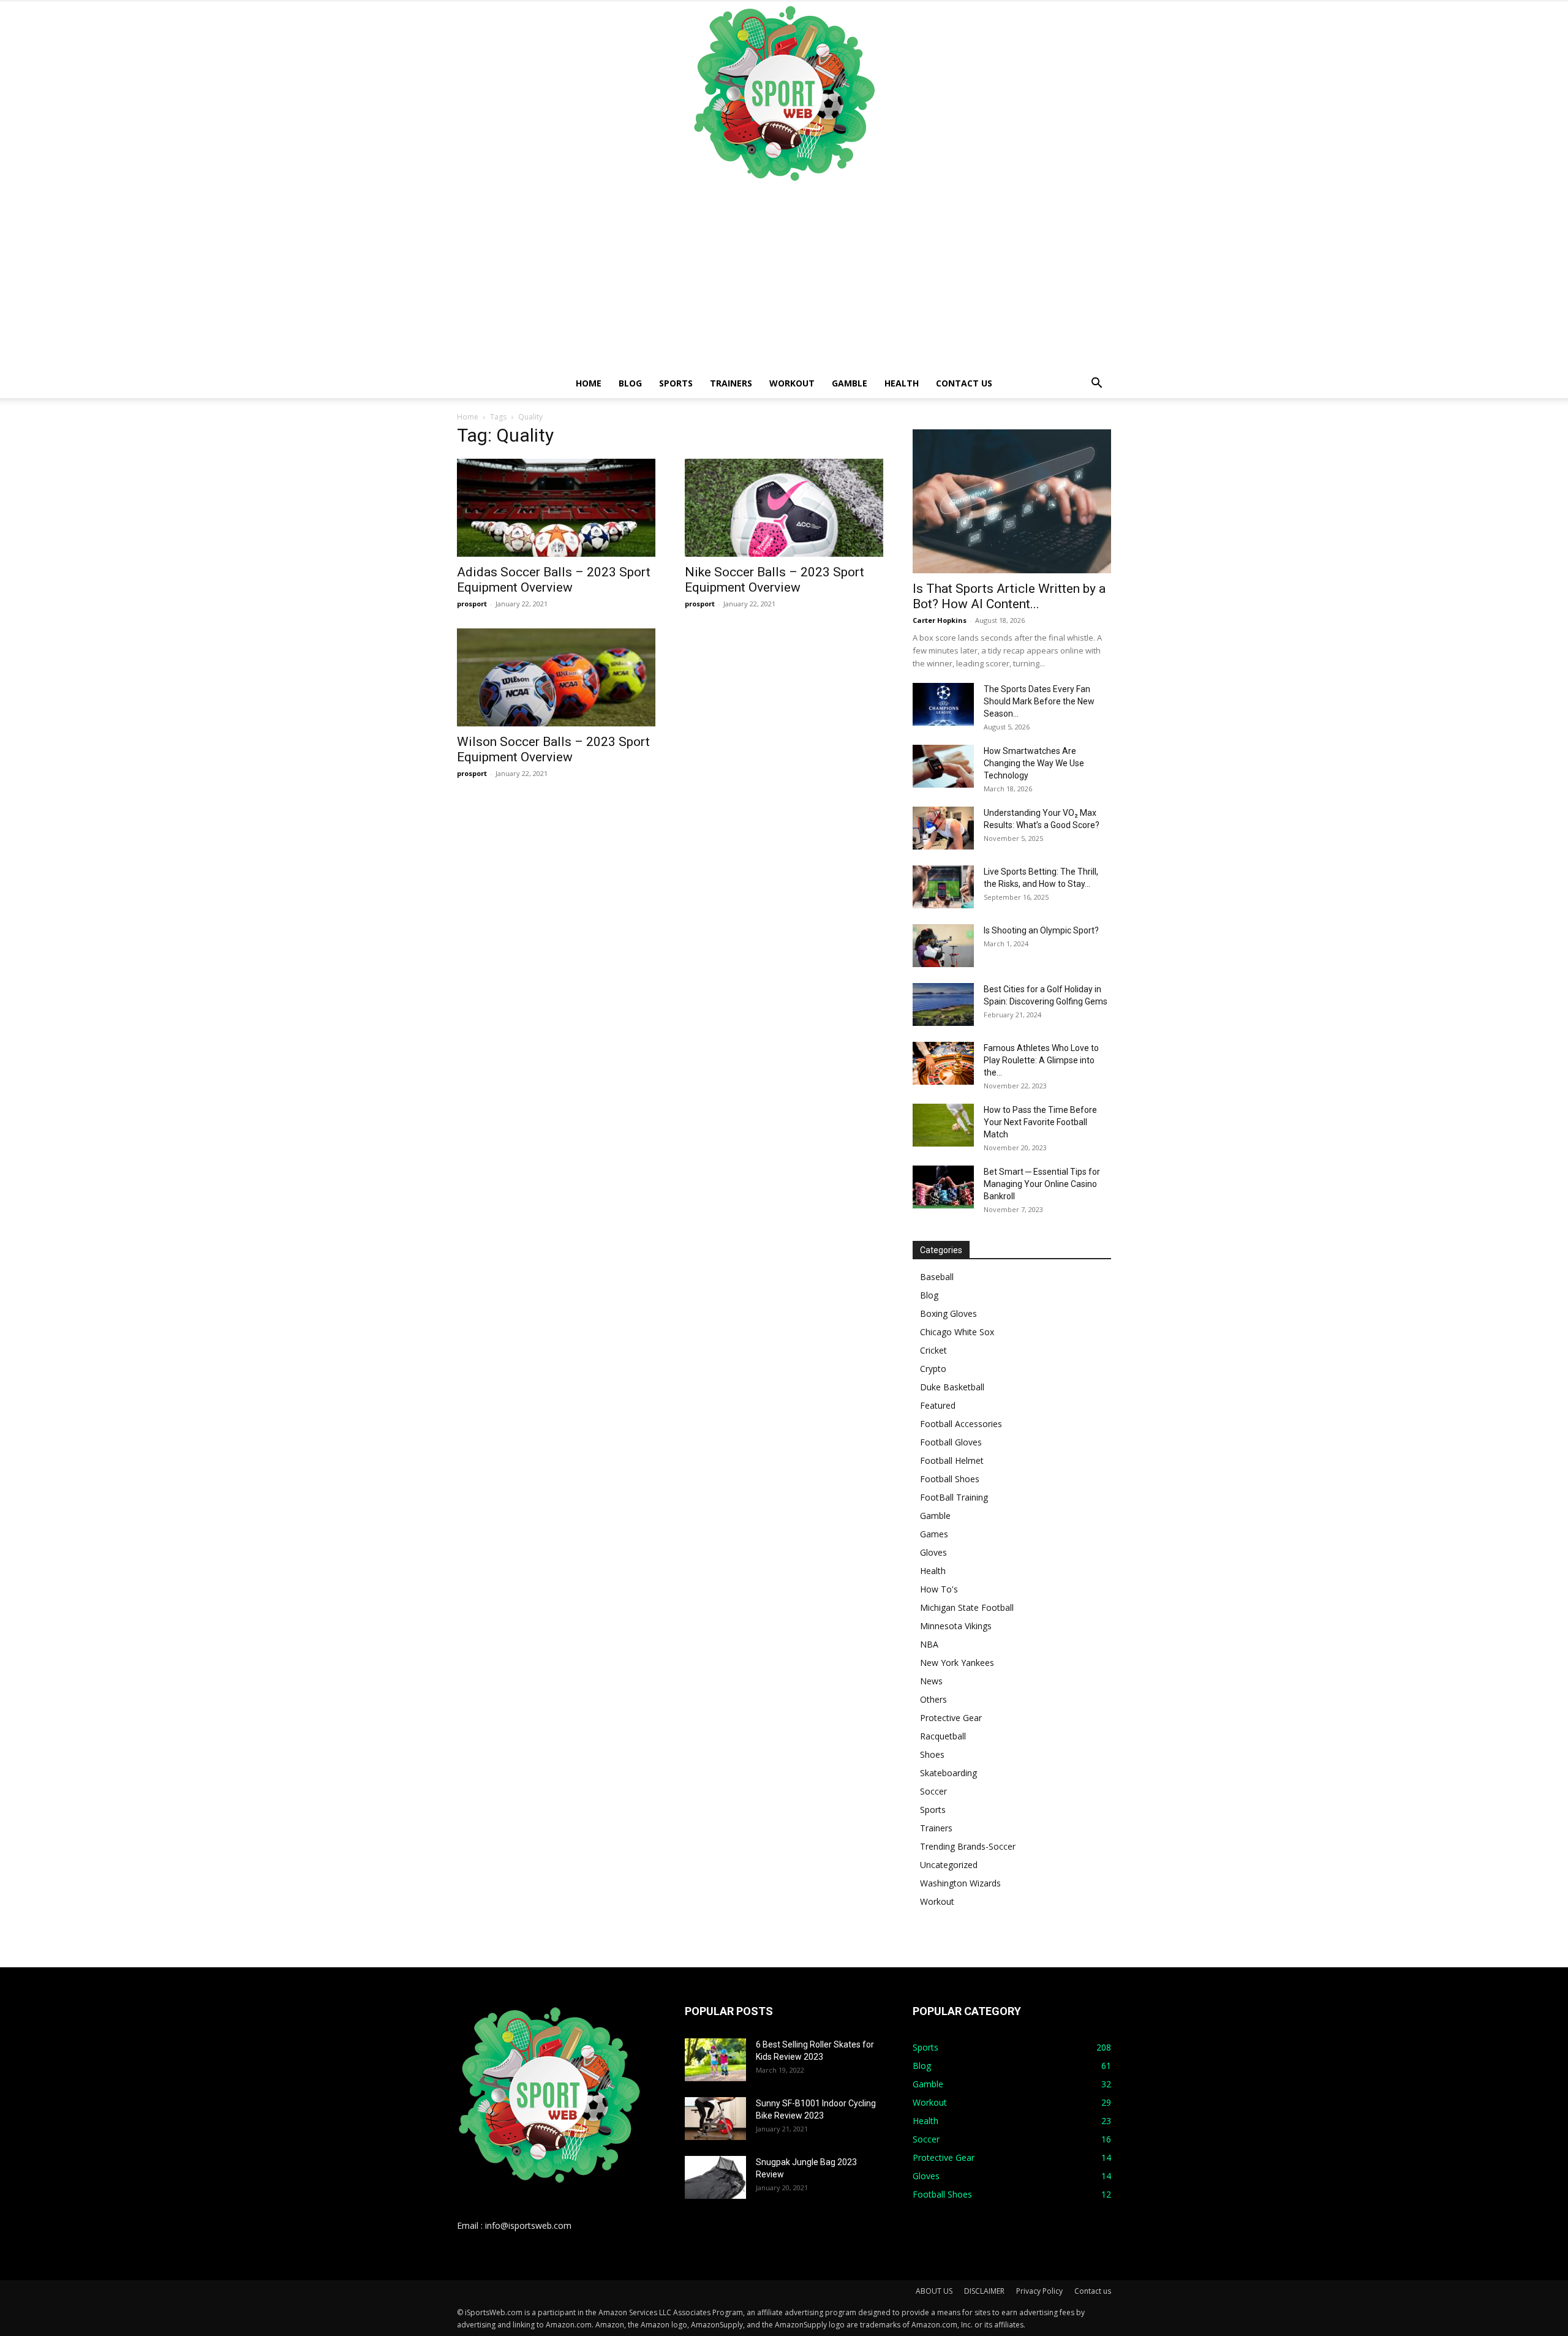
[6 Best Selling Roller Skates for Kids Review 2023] (715, 2060)
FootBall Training (954, 1497)
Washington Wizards (960, 1883)
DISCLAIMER (984, 2291)
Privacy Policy (1039, 2291)
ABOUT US (934, 2291)
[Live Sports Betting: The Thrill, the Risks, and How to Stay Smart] (943, 887)
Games (934, 1534)
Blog (630, 383)
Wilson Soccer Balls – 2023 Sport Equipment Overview (553, 749)
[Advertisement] (784, 277)
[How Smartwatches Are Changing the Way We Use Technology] (943, 766)
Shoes (932, 1754)
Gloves (933, 1552)
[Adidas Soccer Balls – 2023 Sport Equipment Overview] (556, 508)
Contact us (964, 383)
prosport (472, 604)
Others (933, 1699)
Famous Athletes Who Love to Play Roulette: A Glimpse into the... (1041, 1060)
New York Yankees (957, 1663)
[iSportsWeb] (784, 93)
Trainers (731, 383)
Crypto (933, 1369)
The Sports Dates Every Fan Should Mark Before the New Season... (1039, 701)
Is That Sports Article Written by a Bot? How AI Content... (1009, 596)
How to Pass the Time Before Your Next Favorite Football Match (1040, 1122)
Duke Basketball (952, 1387)
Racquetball (943, 1736)
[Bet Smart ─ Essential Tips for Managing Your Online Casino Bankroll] (943, 1187)
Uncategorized (949, 1865)
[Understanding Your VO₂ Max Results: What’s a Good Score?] (943, 828)
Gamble (850, 383)
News (931, 1681)
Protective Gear (951, 1718)
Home (589, 383)
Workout (792, 383)
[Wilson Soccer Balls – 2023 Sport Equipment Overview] (556, 677)
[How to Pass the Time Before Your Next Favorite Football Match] (943, 1125)
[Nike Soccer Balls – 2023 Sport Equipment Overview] (784, 508)
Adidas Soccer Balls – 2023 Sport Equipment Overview (554, 580)
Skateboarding (948, 1773)
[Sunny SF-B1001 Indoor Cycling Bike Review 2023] (715, 2119)
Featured (938, 1405)
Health (902, 383)
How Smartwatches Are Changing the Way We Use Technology (1034, 763)
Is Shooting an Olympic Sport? (1041, 930)
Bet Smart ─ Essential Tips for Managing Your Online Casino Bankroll (1042, 1184)
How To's (939, 1589)
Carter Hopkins (940, 620)
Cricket (933, 1350)
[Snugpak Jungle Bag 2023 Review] (715, 2177)
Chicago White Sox (957, 1332)
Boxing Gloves (948, 1313)
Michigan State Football (967, 1607)
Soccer (933, 1791)
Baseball (937, 1277)
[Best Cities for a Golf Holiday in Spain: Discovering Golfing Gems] (943, 1004)
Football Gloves (951, 1442)
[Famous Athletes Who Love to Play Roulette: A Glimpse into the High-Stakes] (943, 1063)
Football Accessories (961, 1424)
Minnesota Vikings (956, 1626)
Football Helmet (952, 1460)
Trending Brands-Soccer (968, 1846)
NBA (929, 1644)
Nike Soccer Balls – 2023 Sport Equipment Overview (775, 580)
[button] (1096, 384)
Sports (676, 383)
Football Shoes (950, 1479)
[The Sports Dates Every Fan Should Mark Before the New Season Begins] (943, 704)
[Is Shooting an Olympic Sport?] (943, 946)
